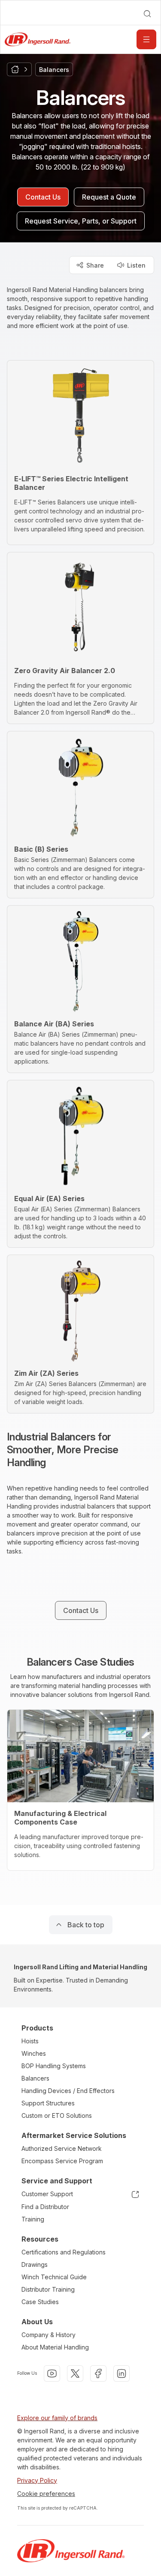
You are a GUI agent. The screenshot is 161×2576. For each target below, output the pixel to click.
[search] (147, 14)
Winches (34, 2053)
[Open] (146, 39)
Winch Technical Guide (54, 2277)
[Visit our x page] (75, 2373)
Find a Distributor (45, 2207)
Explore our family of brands (57, 2418)
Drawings (35, 2264)
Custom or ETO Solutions (57, 2115)
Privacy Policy (37, 2480)
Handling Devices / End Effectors (68, 2091)
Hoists (30, 2041)
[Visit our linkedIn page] (122, 2373)
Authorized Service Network (62, 2148)
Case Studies (40, 2302)
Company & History (49, 2335)
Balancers (35, 2078)
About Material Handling (55, 2347)
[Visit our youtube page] (52, 2373)
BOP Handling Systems (54, 2066)
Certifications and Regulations (64, 2252)
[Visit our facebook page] (98, 2373)
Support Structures (48, 2103)
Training (33, 2219)
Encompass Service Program (62, 2161)
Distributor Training (48, 2289)
